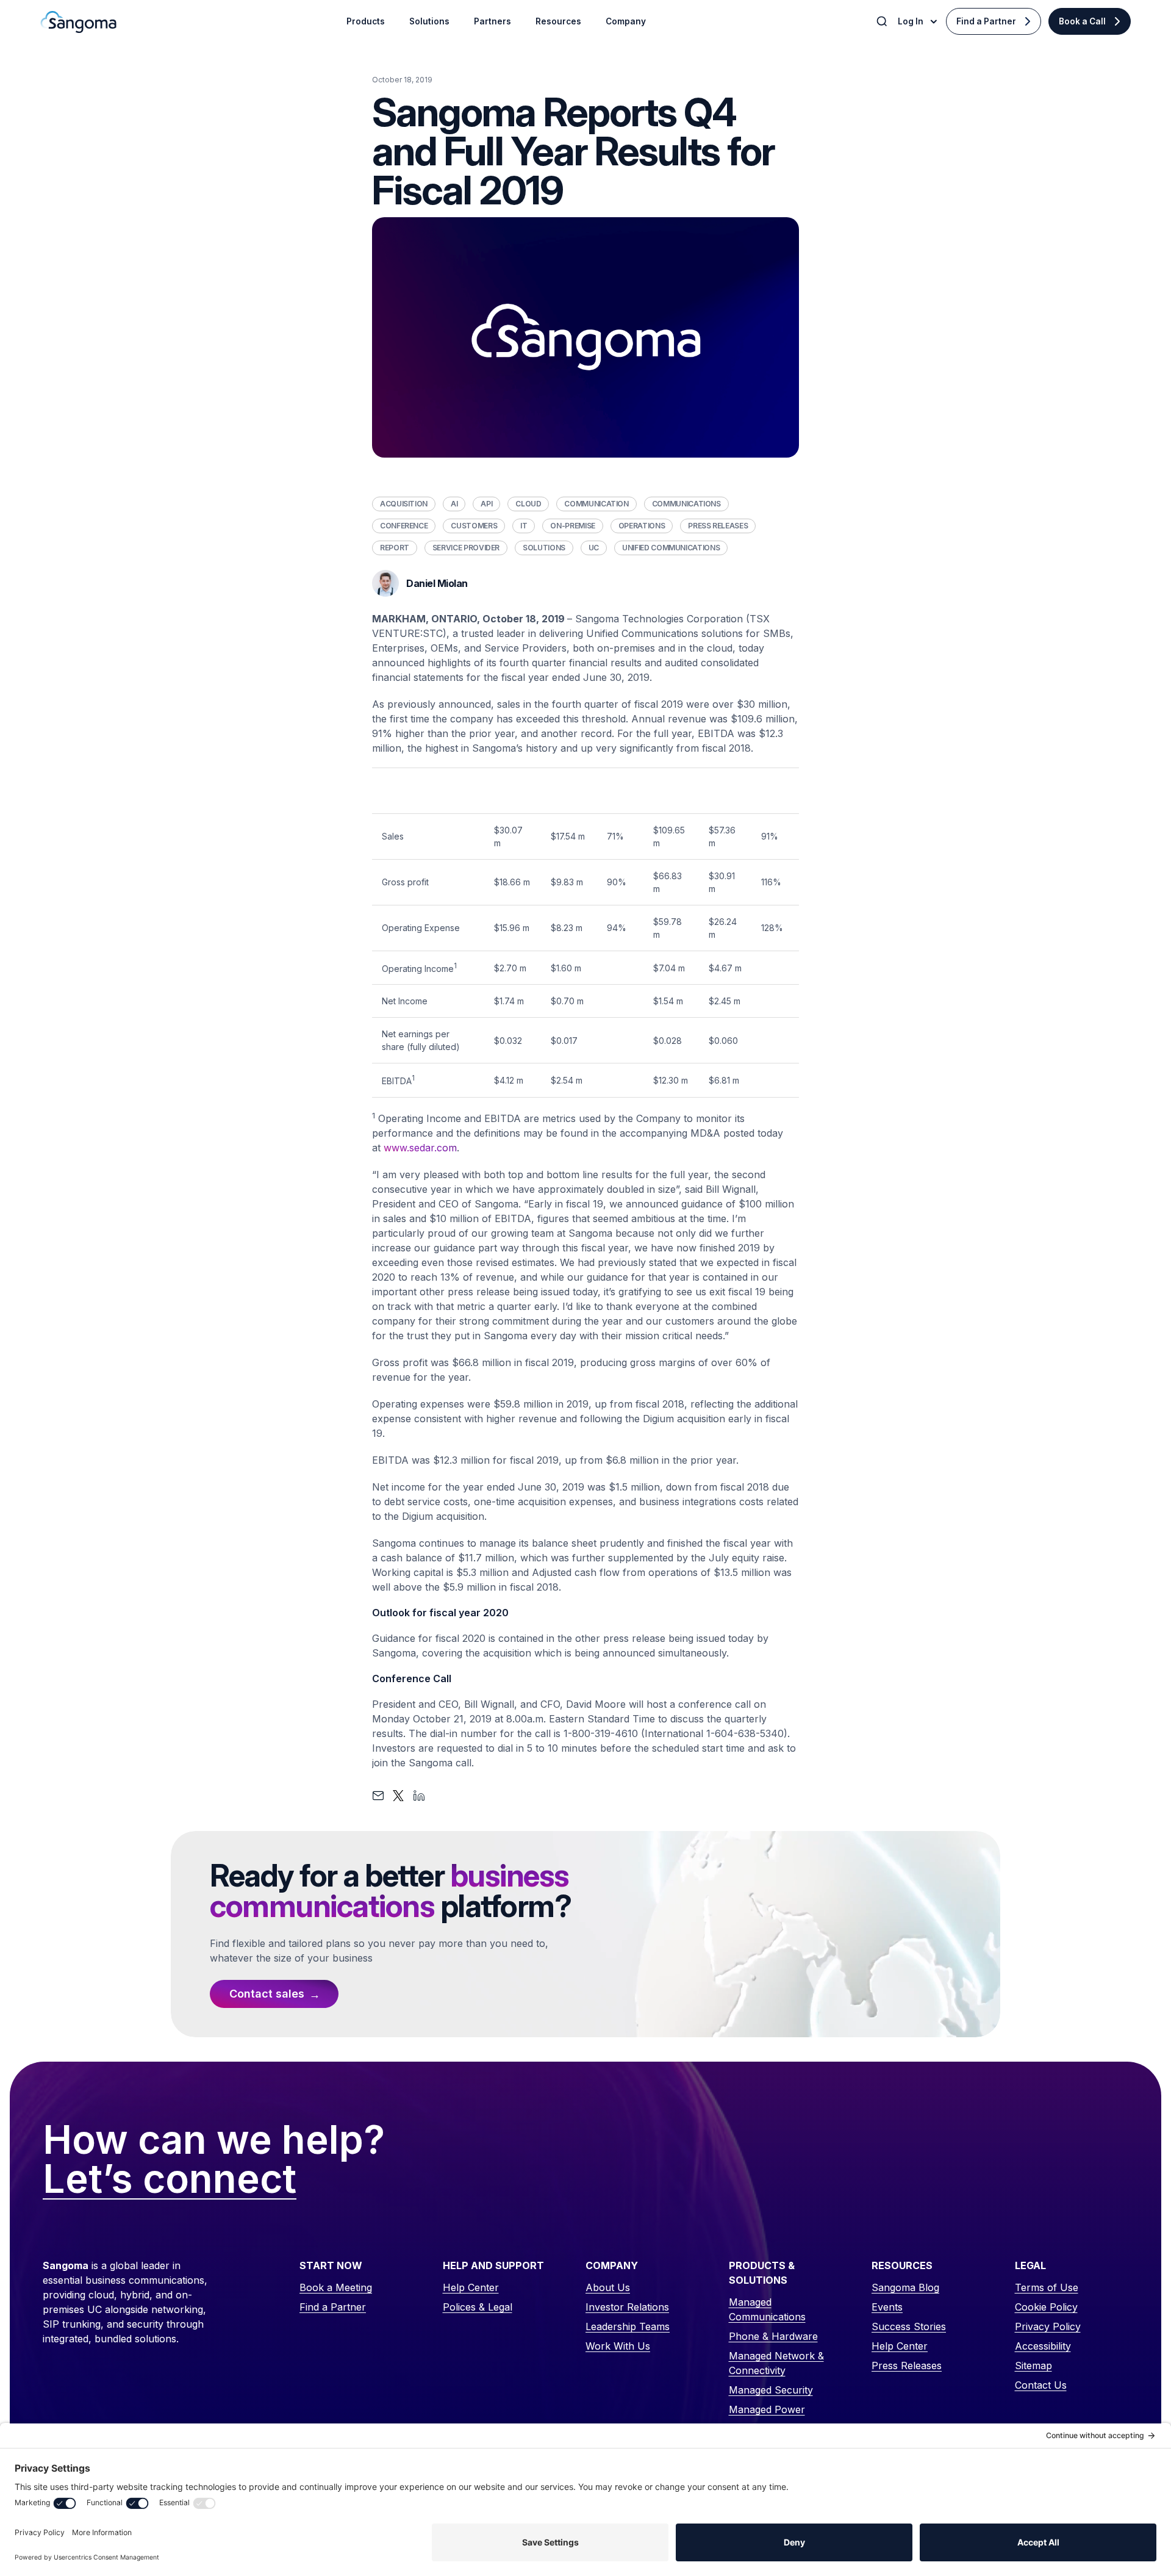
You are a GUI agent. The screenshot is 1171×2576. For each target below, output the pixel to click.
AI (454, 504)
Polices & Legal (478, 2307)
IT (524, 526)
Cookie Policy (1046, 2307)
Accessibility (1043, 2346)
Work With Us (618, 2346)
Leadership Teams (628, 2326)
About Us (608, 2287)
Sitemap (1033, 2366)
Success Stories (909, 2326)
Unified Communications (671, 548)
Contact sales (267, 1994)
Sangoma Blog (905, 2287)
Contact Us (1041, 2385)
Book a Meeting (336, 2287)
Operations (642, 526)
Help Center (471, 2287)
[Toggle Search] (883, 21)
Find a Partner (986, 21)
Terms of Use (1047, 2287)
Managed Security (771, 2390)
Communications (686, 504)
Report (395, 548)
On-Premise (572, 526)
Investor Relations (627, 2307)
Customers (474, 526)
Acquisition (404, 504)
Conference (404, 526)
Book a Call (1082, 21)
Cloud (528, 504)
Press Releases (718, 526)
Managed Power (767, 2409)
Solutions (544, 548)
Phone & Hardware (773, 2336)
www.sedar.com (420, 1148)
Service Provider (466, 548)
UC (594, 548)
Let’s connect (170, 2179)
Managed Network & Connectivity (776, 2363)
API (486, 504)
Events (887, 2307)
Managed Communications (767, 2309)
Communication (596, 504)
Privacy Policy (1048, 2326)
